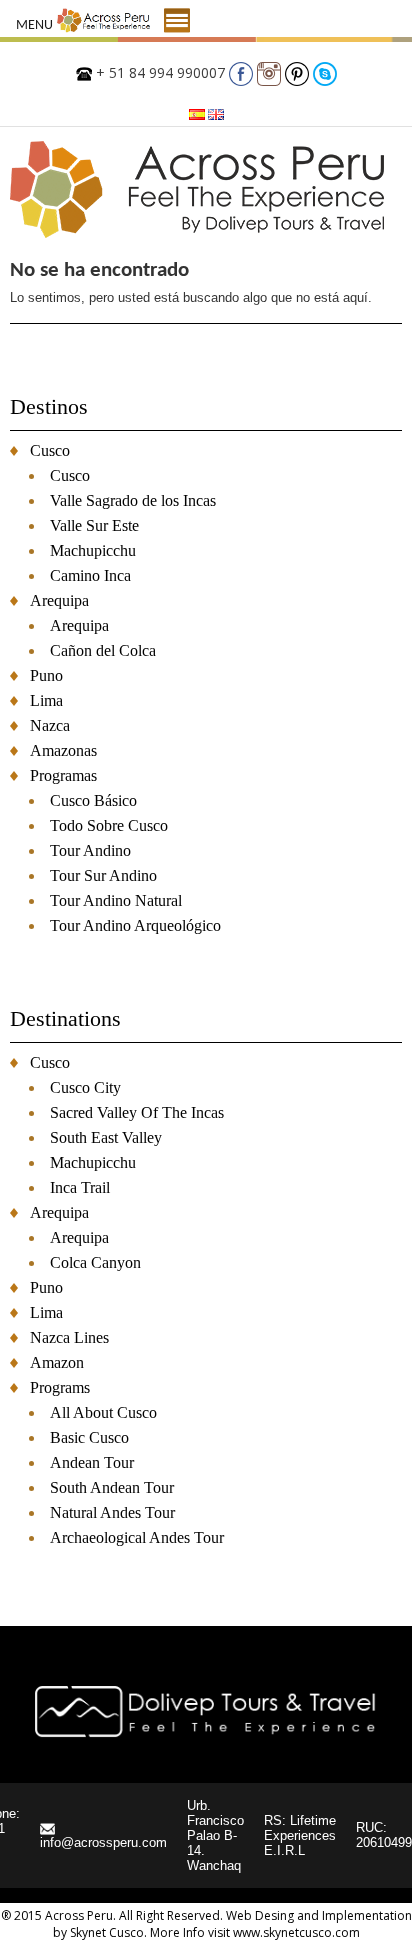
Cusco (50, 450)
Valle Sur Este (94, 525)
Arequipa (59, 600)
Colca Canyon (95, 1262)
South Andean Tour (112, 1487)
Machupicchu (93, 550)
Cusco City (85, 1087)
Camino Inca (90, 575)
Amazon (57, 1362)
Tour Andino (90, 850)
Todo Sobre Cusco (109, 825)
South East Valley (106, 1137)
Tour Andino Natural (116, 900)
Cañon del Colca (103, 650)
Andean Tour (92, 1462)
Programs (60, 1387)
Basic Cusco (89, 1437)
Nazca (50, 725)
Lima (46, 700)
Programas (63, 775)
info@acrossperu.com (103, 1842)
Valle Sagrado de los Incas (133, 500)
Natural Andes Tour (112, 1512)
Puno (46, 675)
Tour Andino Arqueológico (135, 925)
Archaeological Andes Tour (137, 1537)
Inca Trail (80, 1187)
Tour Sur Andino (103, 875)
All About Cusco (103, 1412)
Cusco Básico (93, 800)
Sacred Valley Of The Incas (137, 1112)
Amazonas (63, 750)
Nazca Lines (69, 1337)
